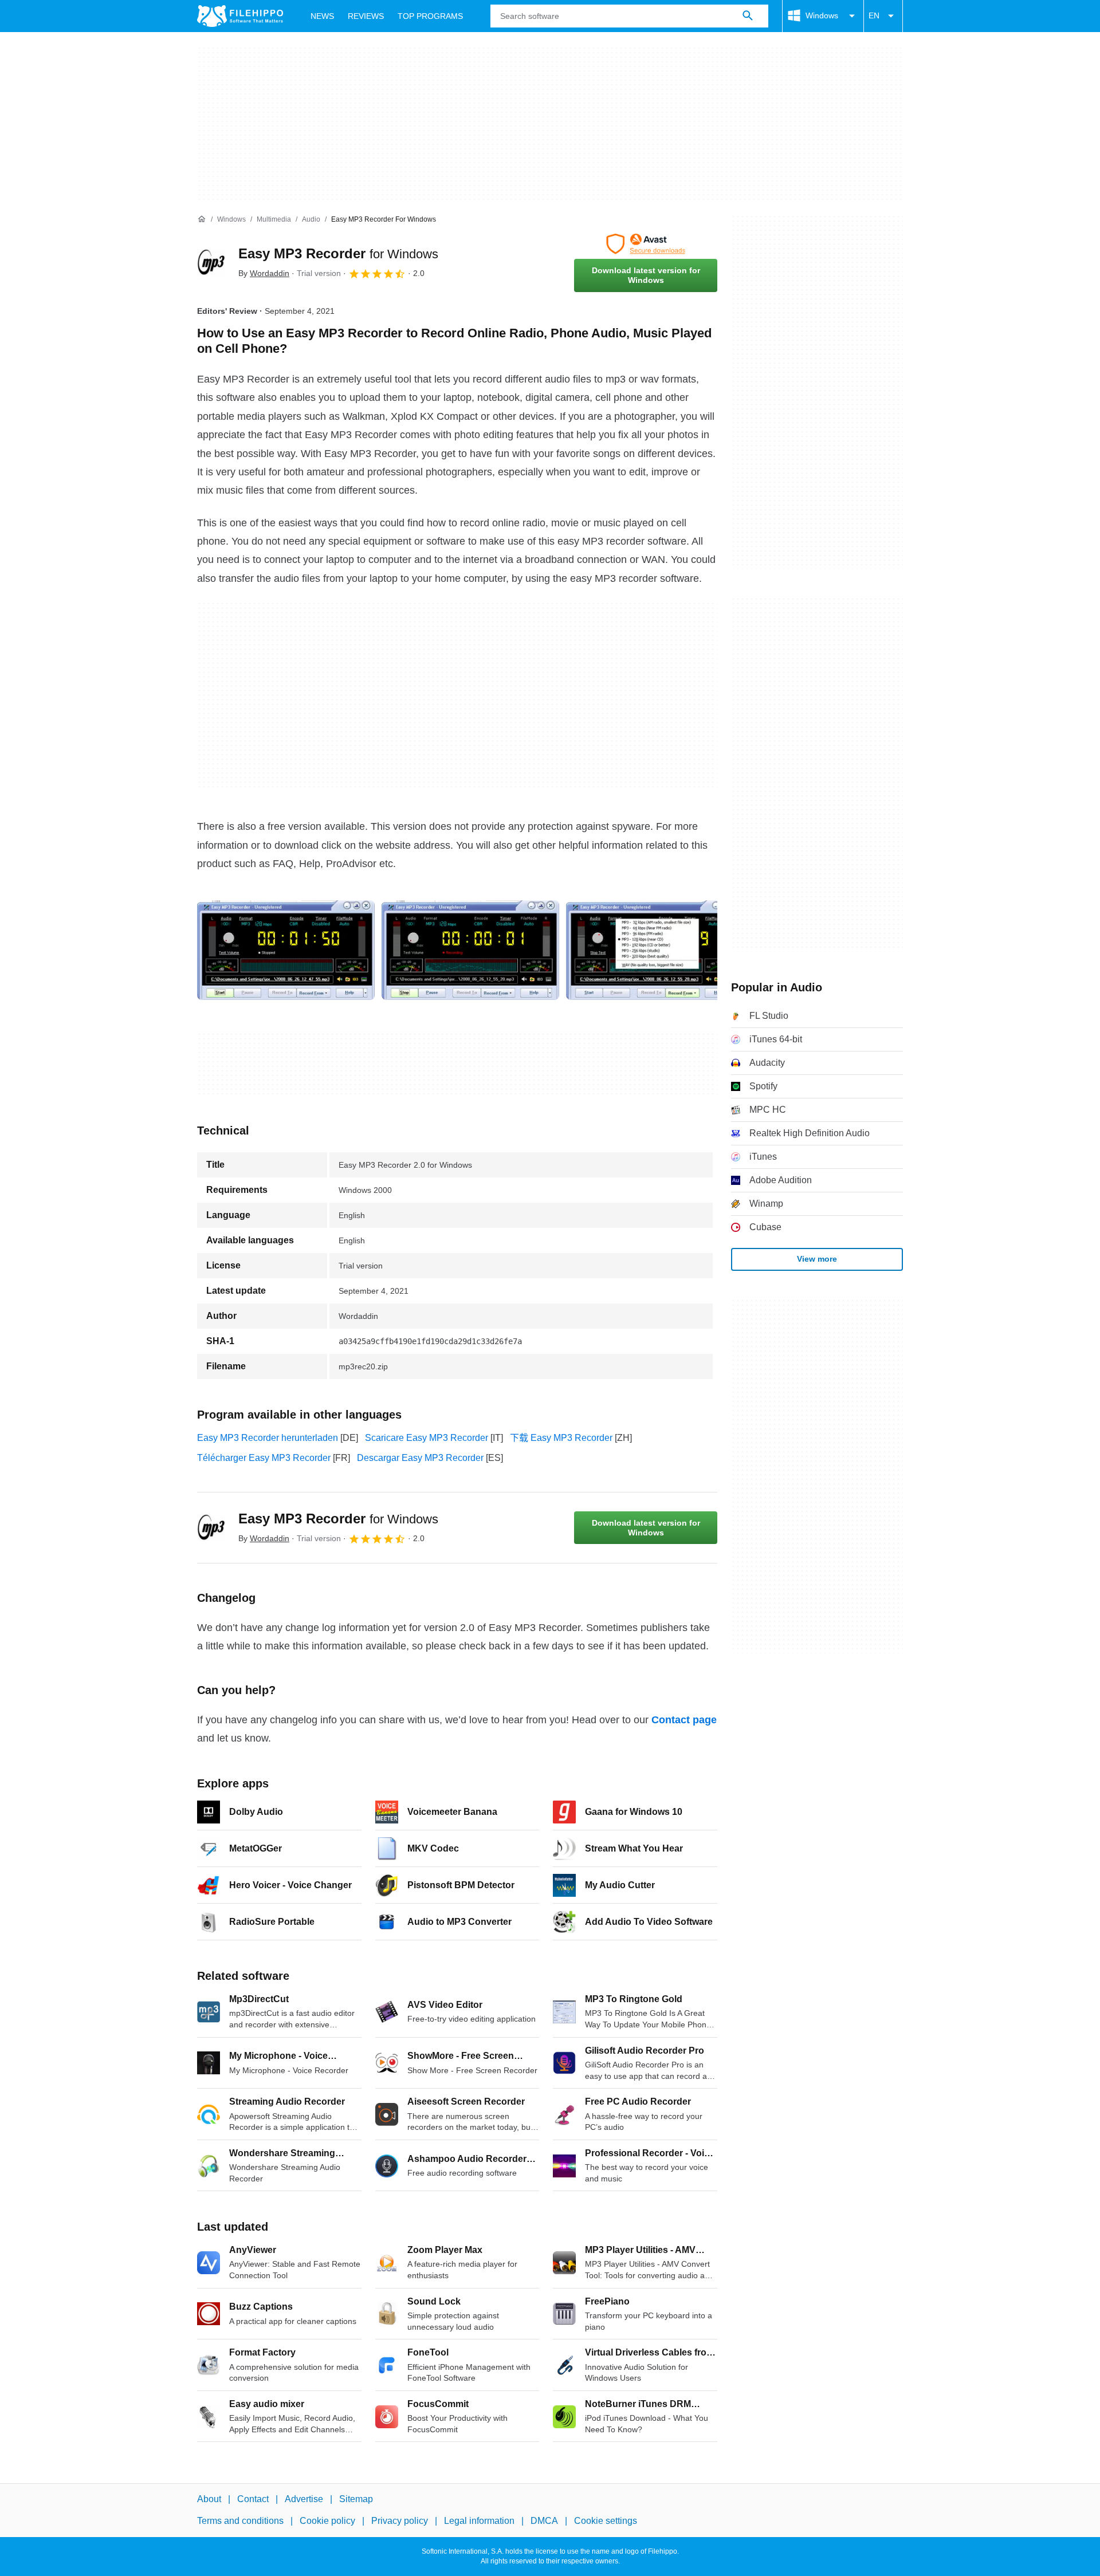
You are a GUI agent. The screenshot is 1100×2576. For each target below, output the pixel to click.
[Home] (202, 219)
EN (874, 15)
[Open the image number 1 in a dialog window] (470, 950)
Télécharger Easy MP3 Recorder (264, 1458)
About (209, 2499)
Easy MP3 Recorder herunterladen (268, 1438)
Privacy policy (400, 2521)
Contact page (684, 1720)
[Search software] (748, 16)
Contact (253, 2499)
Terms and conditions (240, 2521)
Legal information (479, 2521)
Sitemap (356, 2499)
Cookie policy (327, 2521)
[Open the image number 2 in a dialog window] (655, 950)
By (264, 273)
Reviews (366, 16)
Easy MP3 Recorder (338, 253)
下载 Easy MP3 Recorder (561, 1438)
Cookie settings (606, 2521)
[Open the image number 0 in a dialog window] (286, 950)
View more (817, 1259)
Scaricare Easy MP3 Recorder (427, 1438)
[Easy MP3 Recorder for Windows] (211, 263)
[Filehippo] (240, 16)
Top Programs (430, 16)
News (322, 16)
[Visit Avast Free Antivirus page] (646, 244)
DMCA (544, 2521)
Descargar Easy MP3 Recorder (420, 1458)
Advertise (304, 2499)
